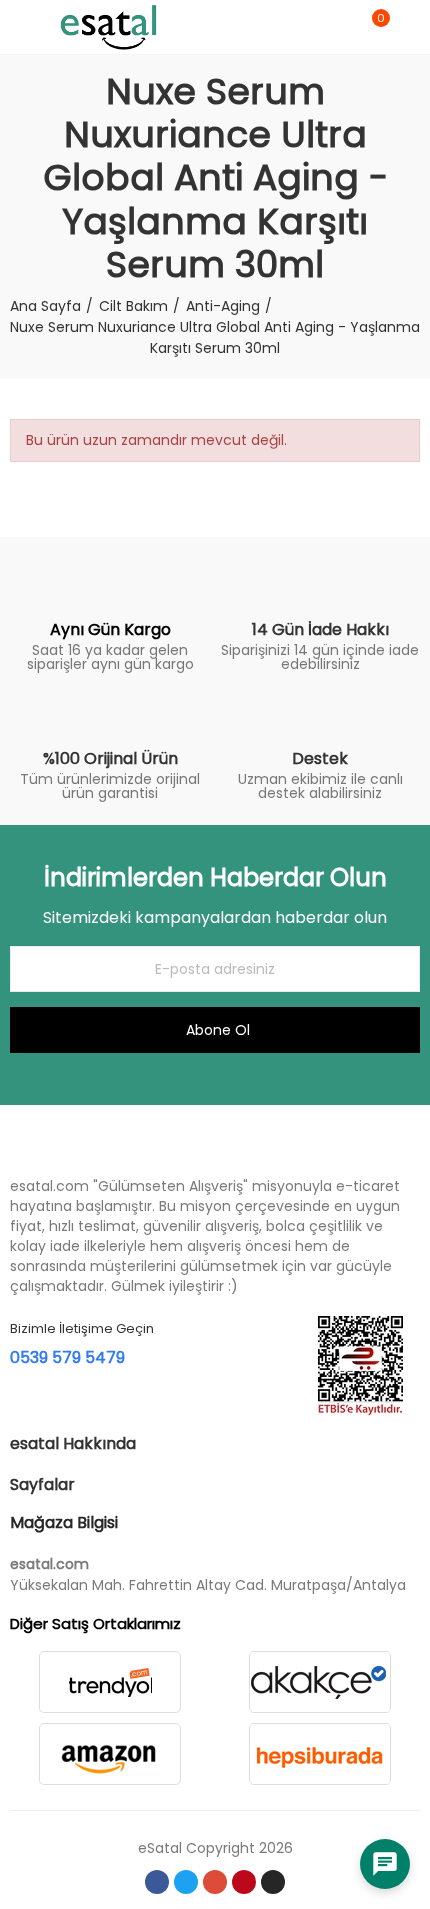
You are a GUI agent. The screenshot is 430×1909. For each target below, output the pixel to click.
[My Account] (410, 27)
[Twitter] (186, 1882)
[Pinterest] (244, 1882)
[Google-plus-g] (215, 1882)
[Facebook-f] (157, 1882)
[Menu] (19, 27)
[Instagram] (273, 1882)
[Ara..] (338, 27)
